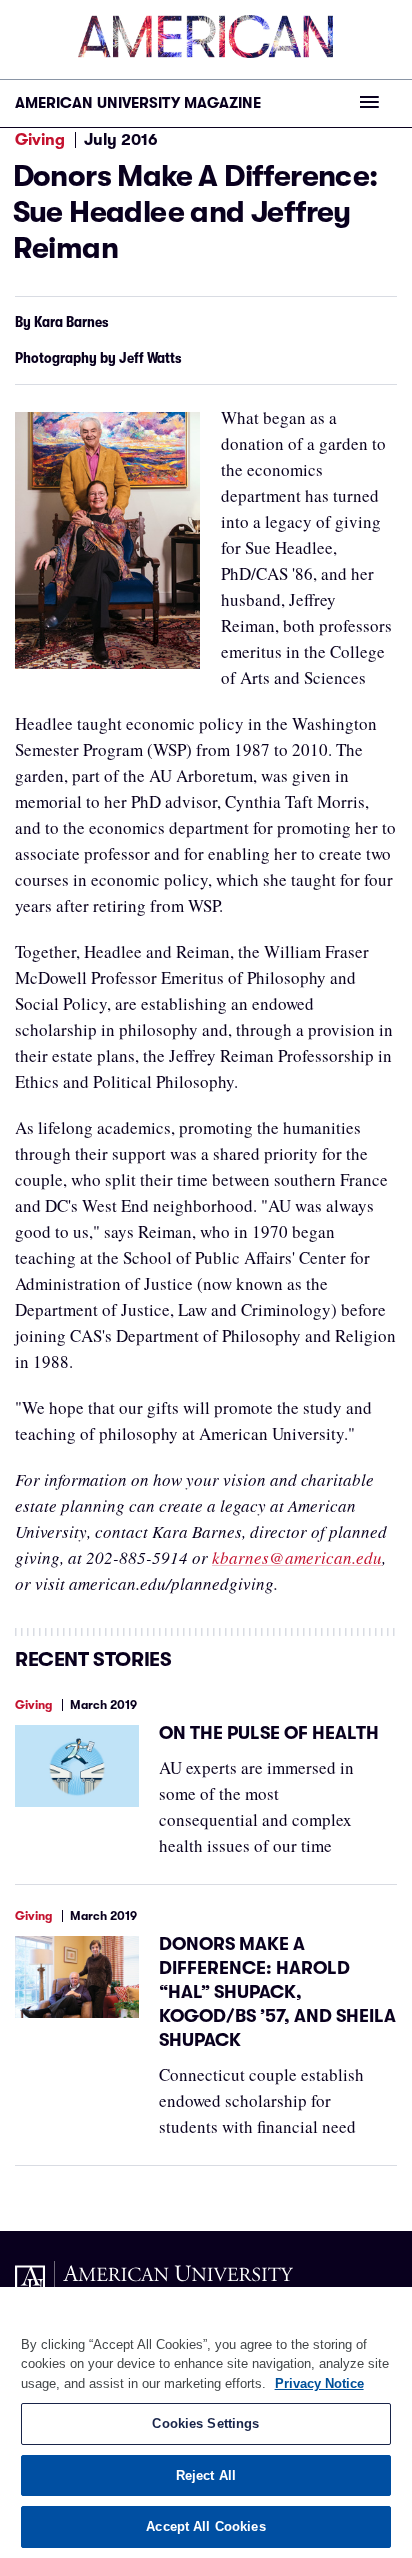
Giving (40, 140)
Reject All (206, 2475)
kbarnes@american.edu (297, 1557)
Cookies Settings (205, 2423)
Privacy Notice (319, 2383)
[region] (206, 2422)
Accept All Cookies (205, 2526)
